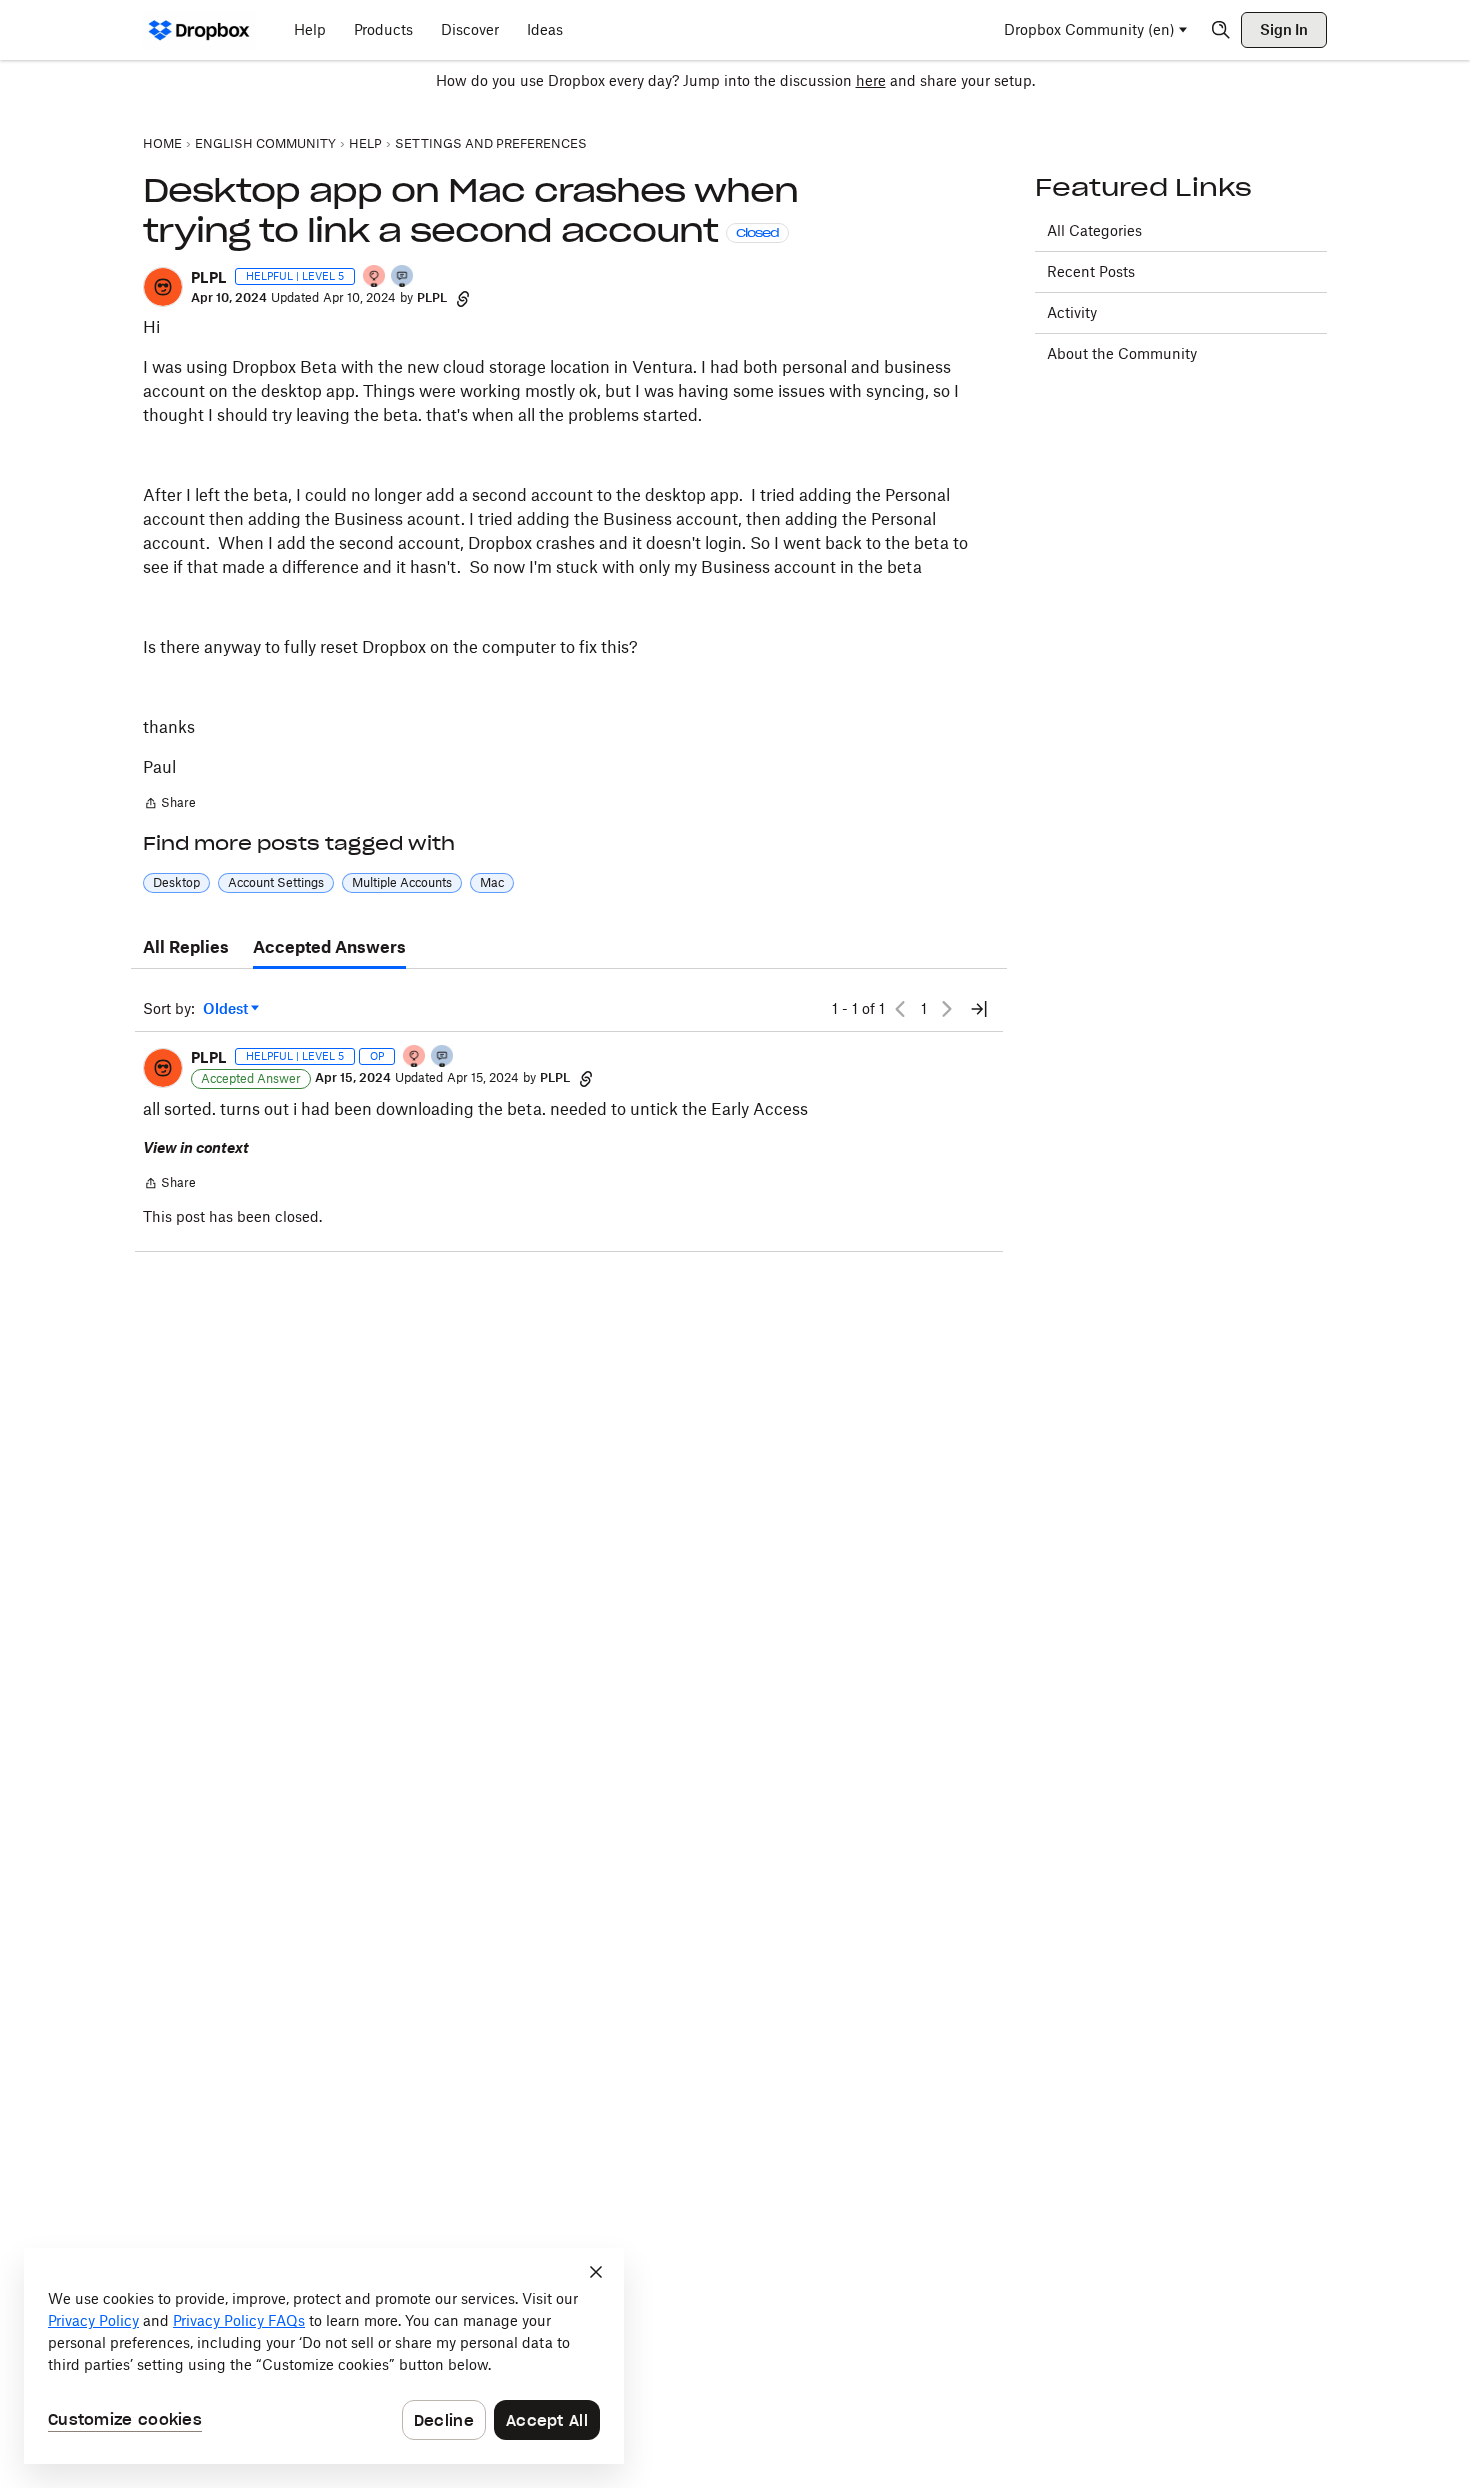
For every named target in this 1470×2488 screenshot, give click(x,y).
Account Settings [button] (276, 882)
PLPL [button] (209, 277)
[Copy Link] (463, 298)
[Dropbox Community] (199, 30)
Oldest (227, 1009)
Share (169, 805)
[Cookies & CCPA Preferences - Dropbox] (324, 2356)
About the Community (1122, 353)
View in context (196, 1147)
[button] (163, 287)
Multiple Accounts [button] (402, 882)
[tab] (186, 948)
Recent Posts (1091, 271)
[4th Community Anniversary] (375, 277)
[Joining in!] (403, 277)
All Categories (1094, 230)
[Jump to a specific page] (979, 1009)
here (871, 80)
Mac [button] (492, 882)
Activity (1072, 312)
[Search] (1221, 30)
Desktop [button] (176, 882)
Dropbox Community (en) (1089, 29)
